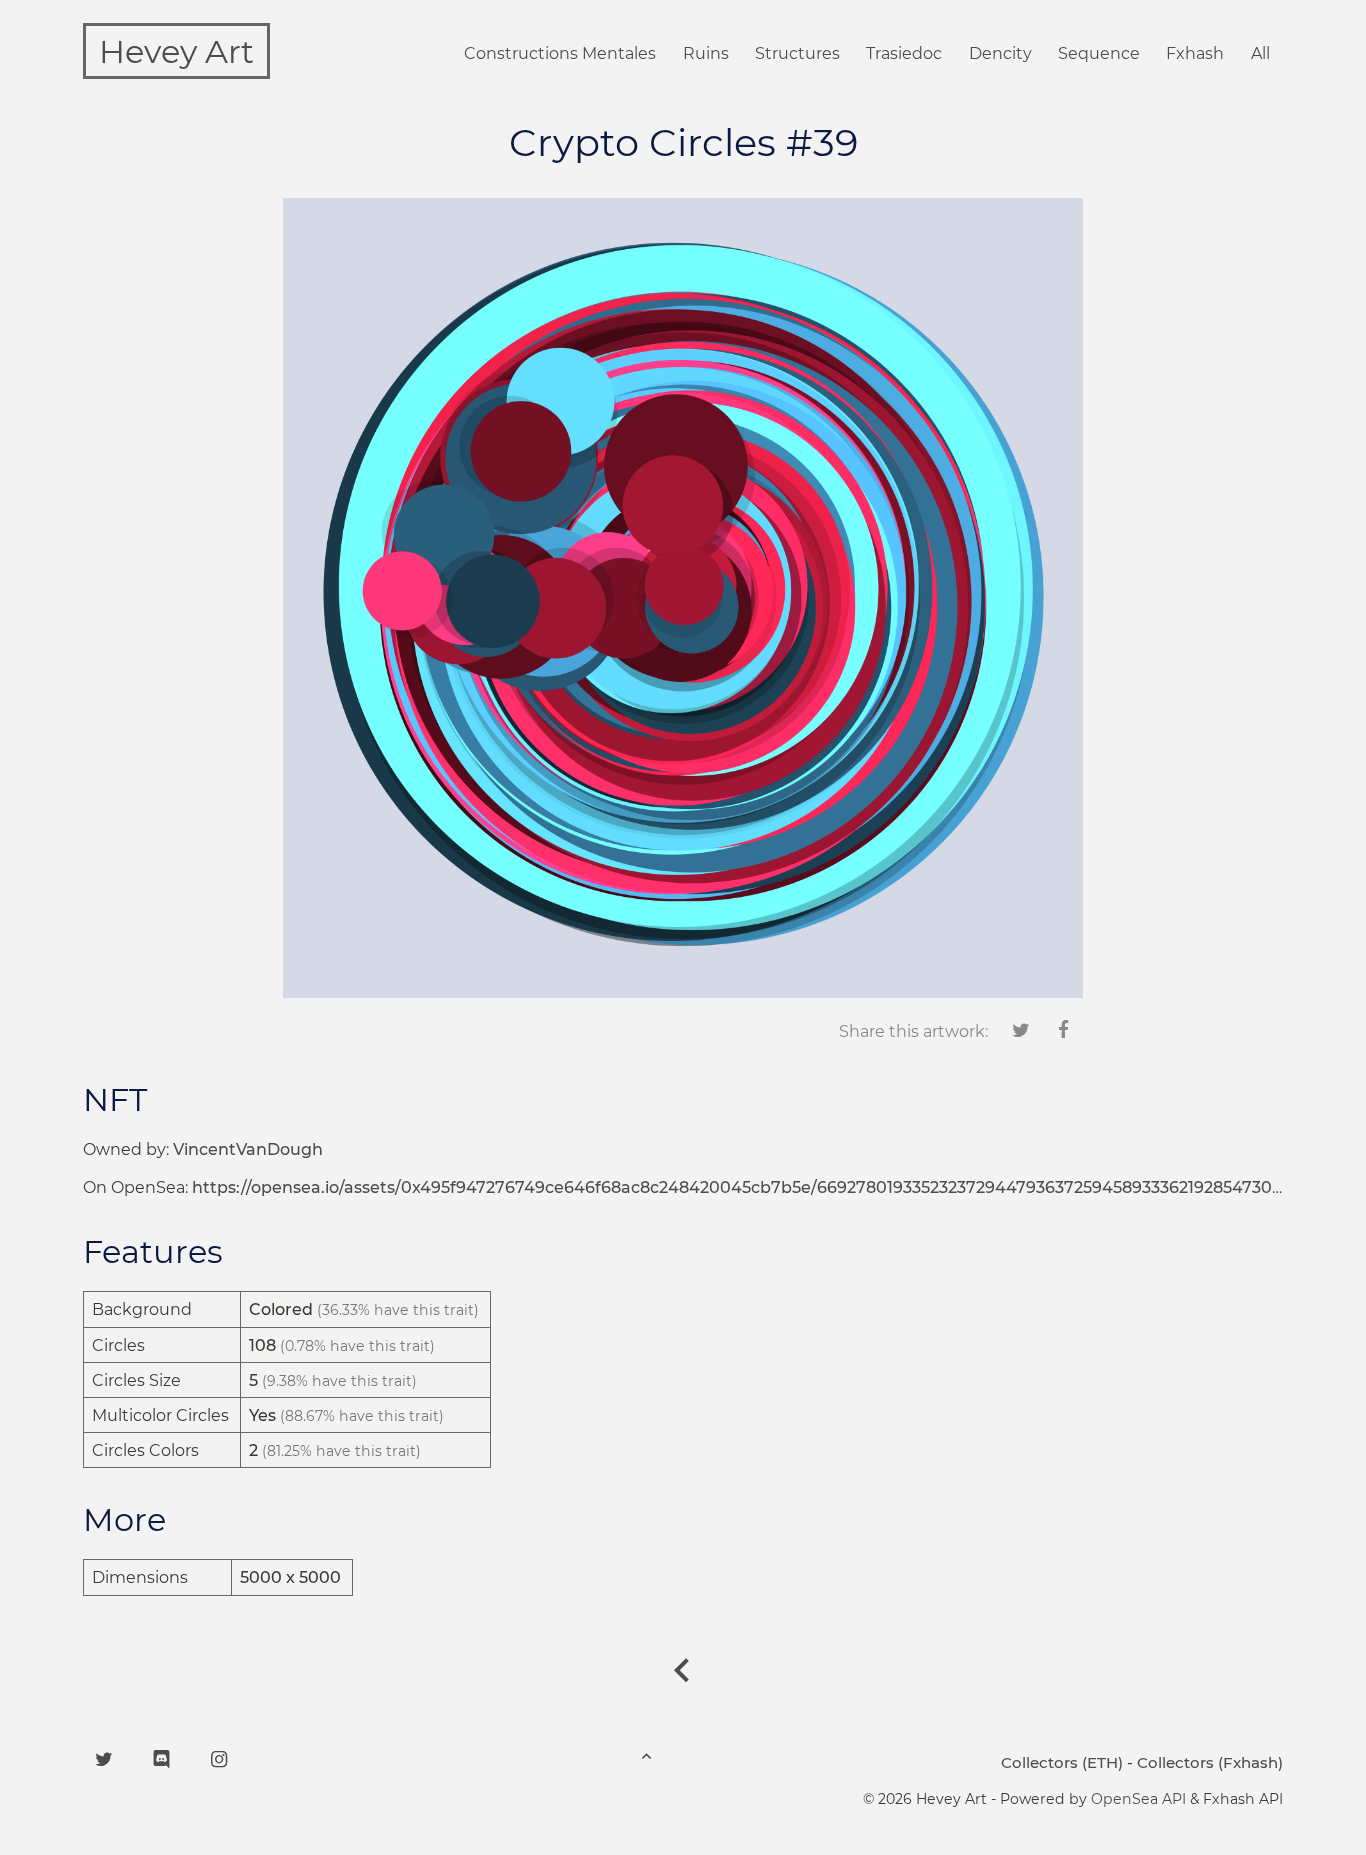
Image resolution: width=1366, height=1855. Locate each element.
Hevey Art (176, 51)
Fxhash (1195, 53)
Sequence (1099, 53)
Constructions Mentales (560, 53)
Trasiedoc (904, 53)
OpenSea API (1138, 1799)
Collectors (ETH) (1062, 1762)
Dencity (1000, 53)
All (1260, 53)
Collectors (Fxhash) (1210, 1762)
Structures (797, 53)
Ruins (706, 53)
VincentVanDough (248, 1149)
